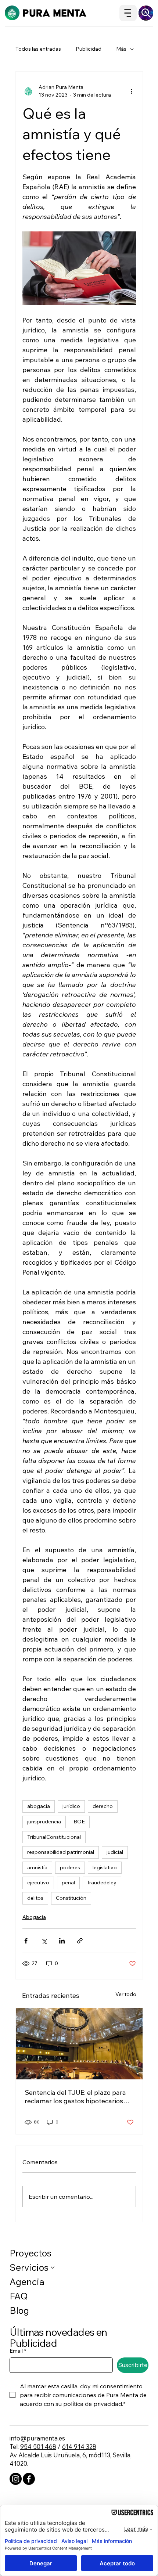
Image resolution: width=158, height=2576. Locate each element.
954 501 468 (38, 2447)
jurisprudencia (44, 1822)
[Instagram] (16, 2479)
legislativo (105, 1867)
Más (121, 49)
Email (18, 2351)
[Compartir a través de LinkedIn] (62, 1941)
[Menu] (128, 13)
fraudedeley (102, 1883)
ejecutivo (38, 1883)
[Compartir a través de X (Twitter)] (44, 1941)
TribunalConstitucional (54, 1837)
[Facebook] (29, 2479)
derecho (103, 1806)
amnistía (37, 1867)
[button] (146, 13)
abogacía (39, 1806)
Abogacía (34, 1917)
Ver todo (126, 1994)
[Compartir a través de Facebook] (26, 1941)
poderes (70, 1867)
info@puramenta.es (37, 2438)
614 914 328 (79, 2447)
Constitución (71, 1898)
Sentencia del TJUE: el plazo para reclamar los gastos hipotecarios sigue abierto (75, 2097)
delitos (35, 1898)
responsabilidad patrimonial (61, 1852)
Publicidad (89, 49)
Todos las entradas (38, 49)
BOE (79, 1822)
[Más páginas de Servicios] (53, 2267)
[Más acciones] (132, 91)
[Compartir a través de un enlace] (80, 1941)
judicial (115, 1852)
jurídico (71, 1806)
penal (68, 1883)
